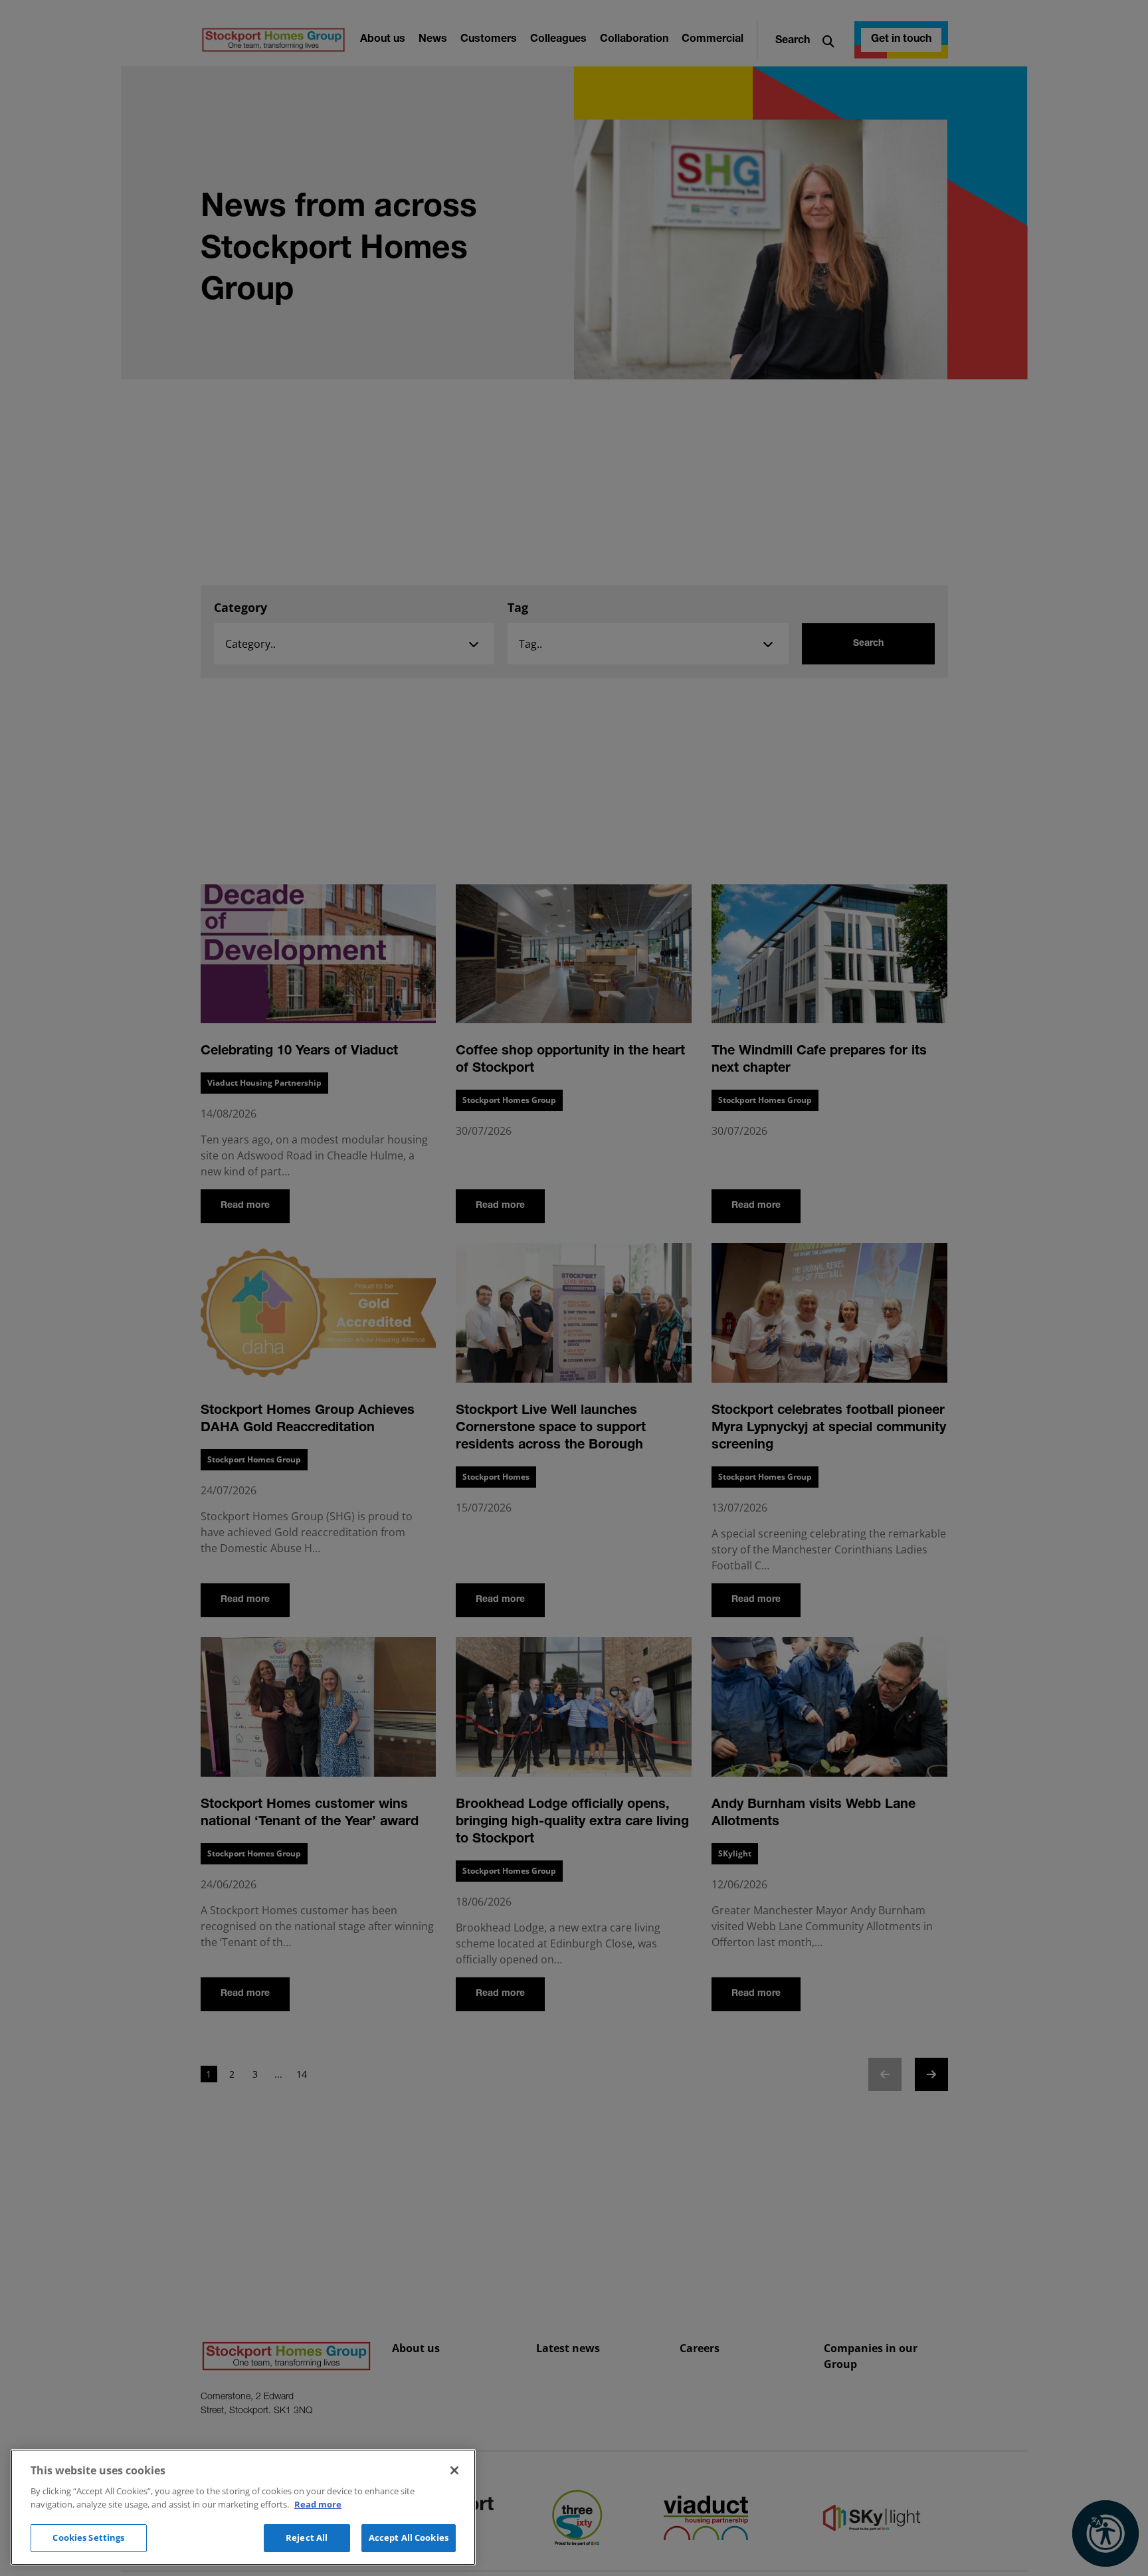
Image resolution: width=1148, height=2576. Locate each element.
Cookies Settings (88, 2537)
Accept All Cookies (409, 2537)
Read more (318, 2504)
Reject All (307, 2537)
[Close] (454, 2470)
